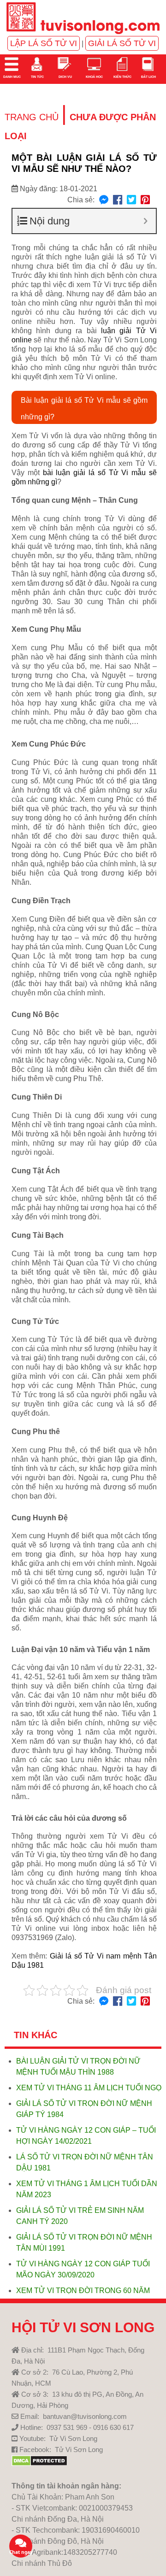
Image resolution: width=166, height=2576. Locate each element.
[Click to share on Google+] (145, 200)
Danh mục (12, 77)
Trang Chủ (32, 117)
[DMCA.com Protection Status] (39, 2464)
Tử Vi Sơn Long (73, 2438)
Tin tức (37, 77)
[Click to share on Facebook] (118, 200)
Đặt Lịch (148, 77)
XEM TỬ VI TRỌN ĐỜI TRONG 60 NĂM (83, 2291)
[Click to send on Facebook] (104, 200)
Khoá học (94, 77)
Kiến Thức (122, 77)
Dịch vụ (65, 77)
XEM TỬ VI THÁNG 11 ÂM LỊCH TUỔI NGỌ (89, 2088)
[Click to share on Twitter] (131, 200)
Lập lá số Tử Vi (44, 43)
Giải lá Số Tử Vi (122, 43)
